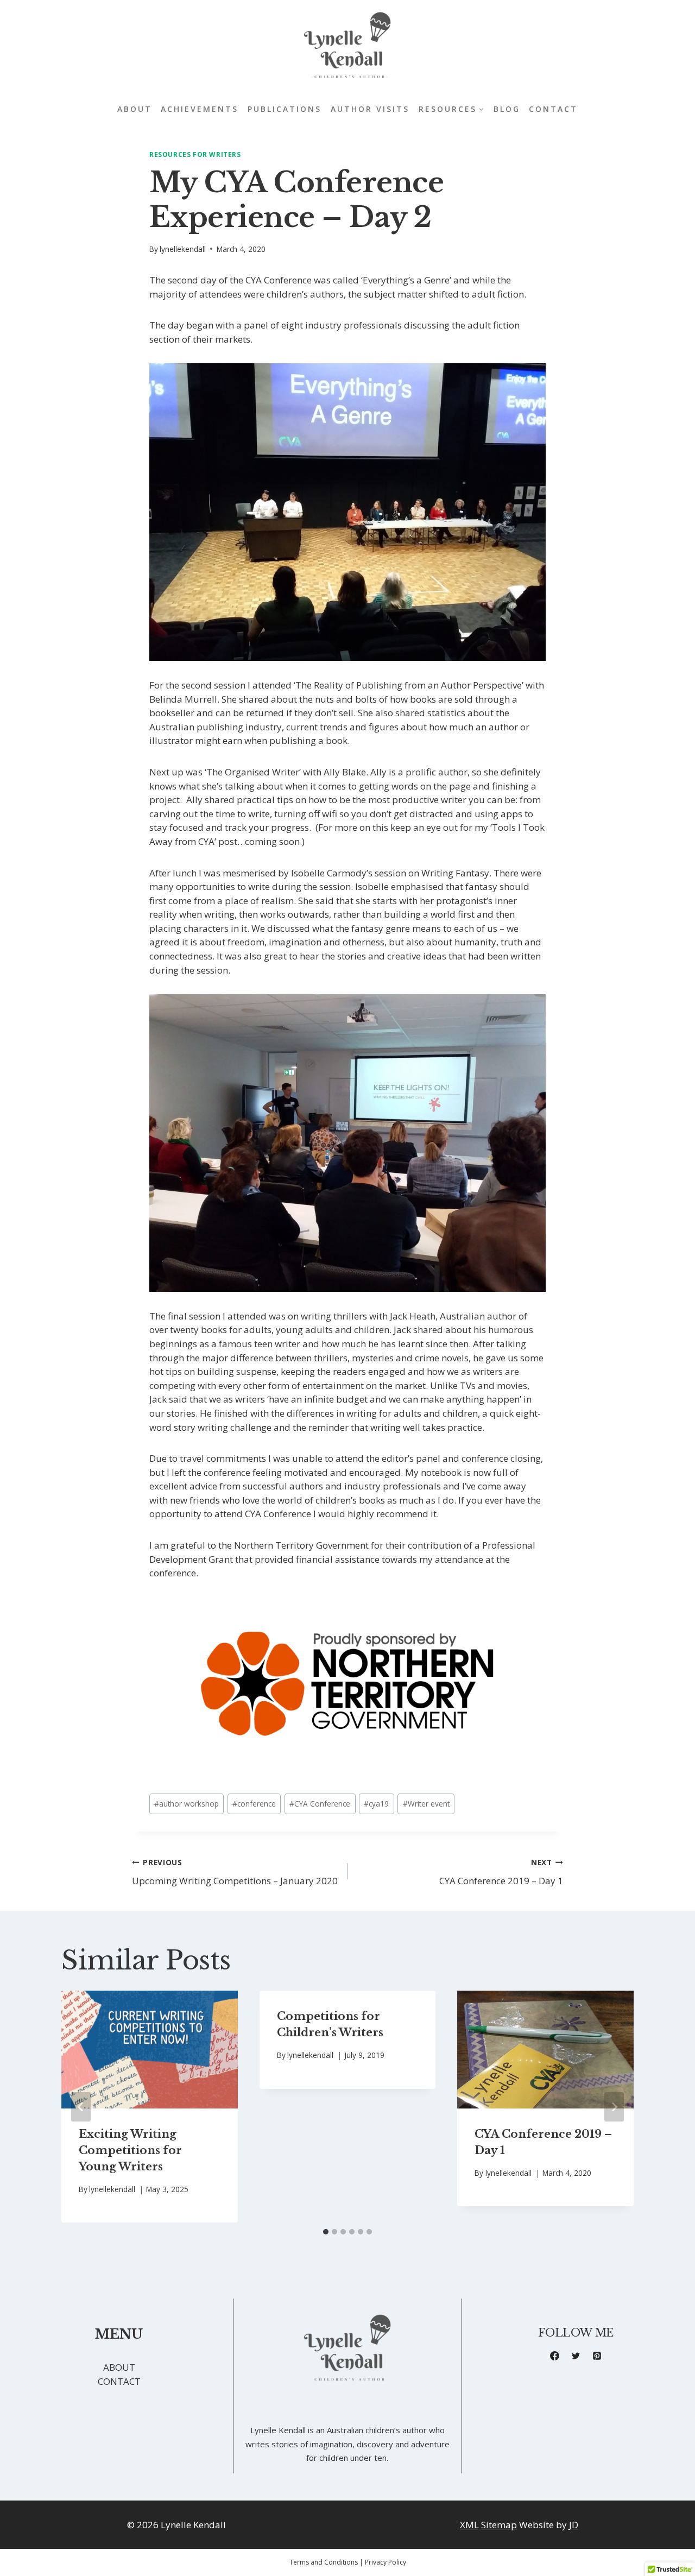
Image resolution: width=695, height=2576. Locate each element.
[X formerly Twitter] (576, 2356)
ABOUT (119, 2367)
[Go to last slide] (81, 2107)
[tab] (326, 2232)
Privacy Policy (386, 2562)
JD (574, 2525)
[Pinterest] (597, 2356)
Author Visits (370, 109)
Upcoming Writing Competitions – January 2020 (235, 1872)
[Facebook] (555, 2356)
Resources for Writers (195, 154)
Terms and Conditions (324, 2562)
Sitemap (499, 2525)
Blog (507, 109)
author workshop (187, 1804)
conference (254, 1804)
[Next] (614, 2107)
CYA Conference (320, 1804)
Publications (285, 109)
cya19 (376, 1804)
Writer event (426, 1804)
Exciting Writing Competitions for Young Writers (130, 2150)
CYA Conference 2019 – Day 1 (501, 1872)
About (135, 109)
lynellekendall (183, 249)
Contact (553, 109)
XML (469, 2525)
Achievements (200, 109)
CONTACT (119, 2381)
